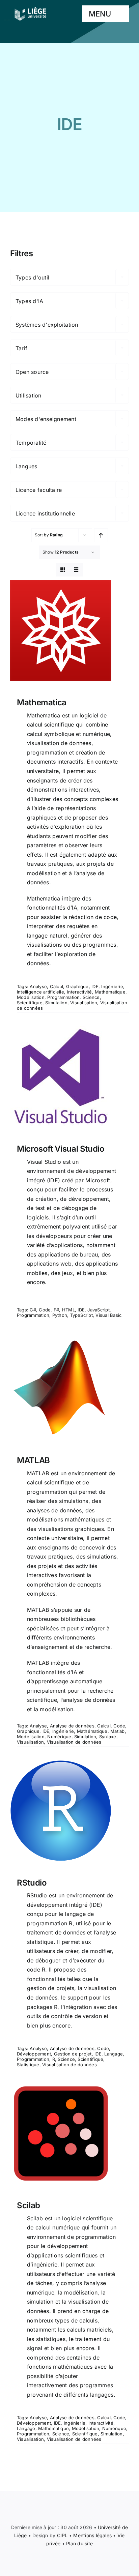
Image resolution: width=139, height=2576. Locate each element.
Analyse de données (72, 1726)
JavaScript (98, 1310)
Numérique (59, 1737)
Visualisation (84, 1003)
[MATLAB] (69, 1388)
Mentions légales (92, 2535)
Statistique (28, 2065)
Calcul (57, 986)
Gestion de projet (73, 2054)
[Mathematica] (69, 630)
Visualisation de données (74, 1742)
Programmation (63, 997)
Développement (34, 2054)
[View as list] (76, 570)
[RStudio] (69, 1811)
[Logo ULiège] (30, 7)
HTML (68, 1310)
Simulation (56, 1003)
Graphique (77, 986)
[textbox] (69, 277)
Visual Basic (108, 1315)
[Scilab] (69, 2133)
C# (33, 1310)
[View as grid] (63, 570)
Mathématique (110, 992)
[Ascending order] (101, 535)
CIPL (62, 2535)
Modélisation (31, 997)
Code (45, 1310)
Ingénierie (112, 986)
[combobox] (69, 277)
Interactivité (79, 992)
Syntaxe (108, 1737)
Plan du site (79, 2543)
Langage (114, 2054)
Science (91, 997)
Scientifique (30, 1003)
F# (56, 1310)
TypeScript (81, 1315)
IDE (95, 986)
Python (60, 1315)
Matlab (117, 1731)
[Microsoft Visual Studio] (69, 1077)
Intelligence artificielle (40, 992)
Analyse (38, 986)
